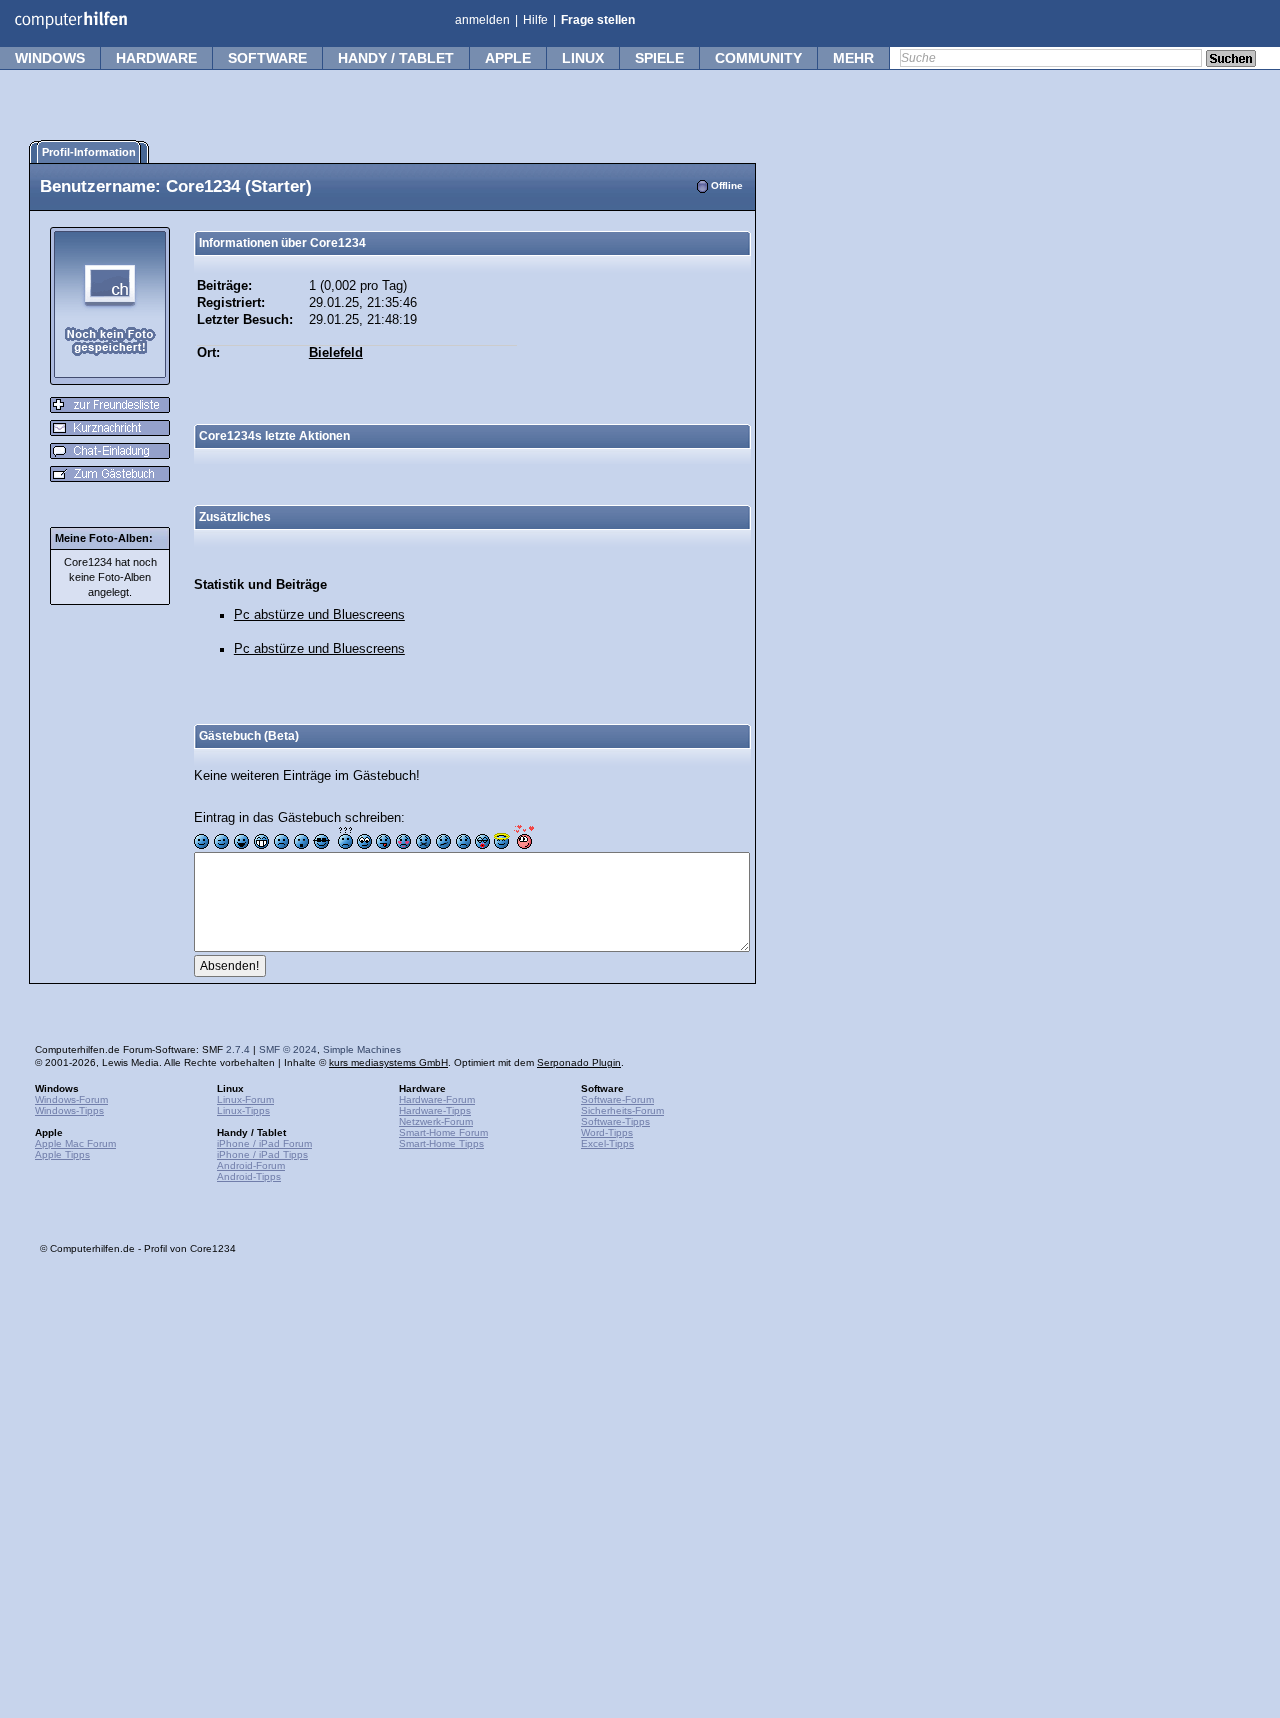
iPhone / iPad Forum (264, 1143)
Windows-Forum (71, 1099)
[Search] (1231, 60)
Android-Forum (251, 1165)
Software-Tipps (615, 1121)
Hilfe (535, 20)
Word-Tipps (607, 1132)
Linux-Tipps (243, 1110)
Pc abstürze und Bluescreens (319, 615)
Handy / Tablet (396, 58)
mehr (853, 58)
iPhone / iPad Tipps (262, 1154)
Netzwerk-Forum (436, 1121)
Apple (508, 58)
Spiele (659, 58)
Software (267, 58)
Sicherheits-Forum (622, 1110)
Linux (583, 58)
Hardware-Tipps (435, 1110)
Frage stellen (598, 20)
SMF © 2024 (288, 1049)
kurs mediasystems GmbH (388, 1062)
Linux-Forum (245, 1099)
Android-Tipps (249, 1176)
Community (758, 58)
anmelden (482, 20)
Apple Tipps (62, 1154)
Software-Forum (617, 1099)
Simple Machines (362, 1049)
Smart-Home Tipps (441, 1143)
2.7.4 (238, 1049)
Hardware (156, 58)
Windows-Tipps (69, 1110)
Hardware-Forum (437, 1099)
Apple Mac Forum (75, 1143)
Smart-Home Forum (443, 1132)
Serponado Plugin (579, 1062)
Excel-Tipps (607, 1143)
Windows (50, 58)
